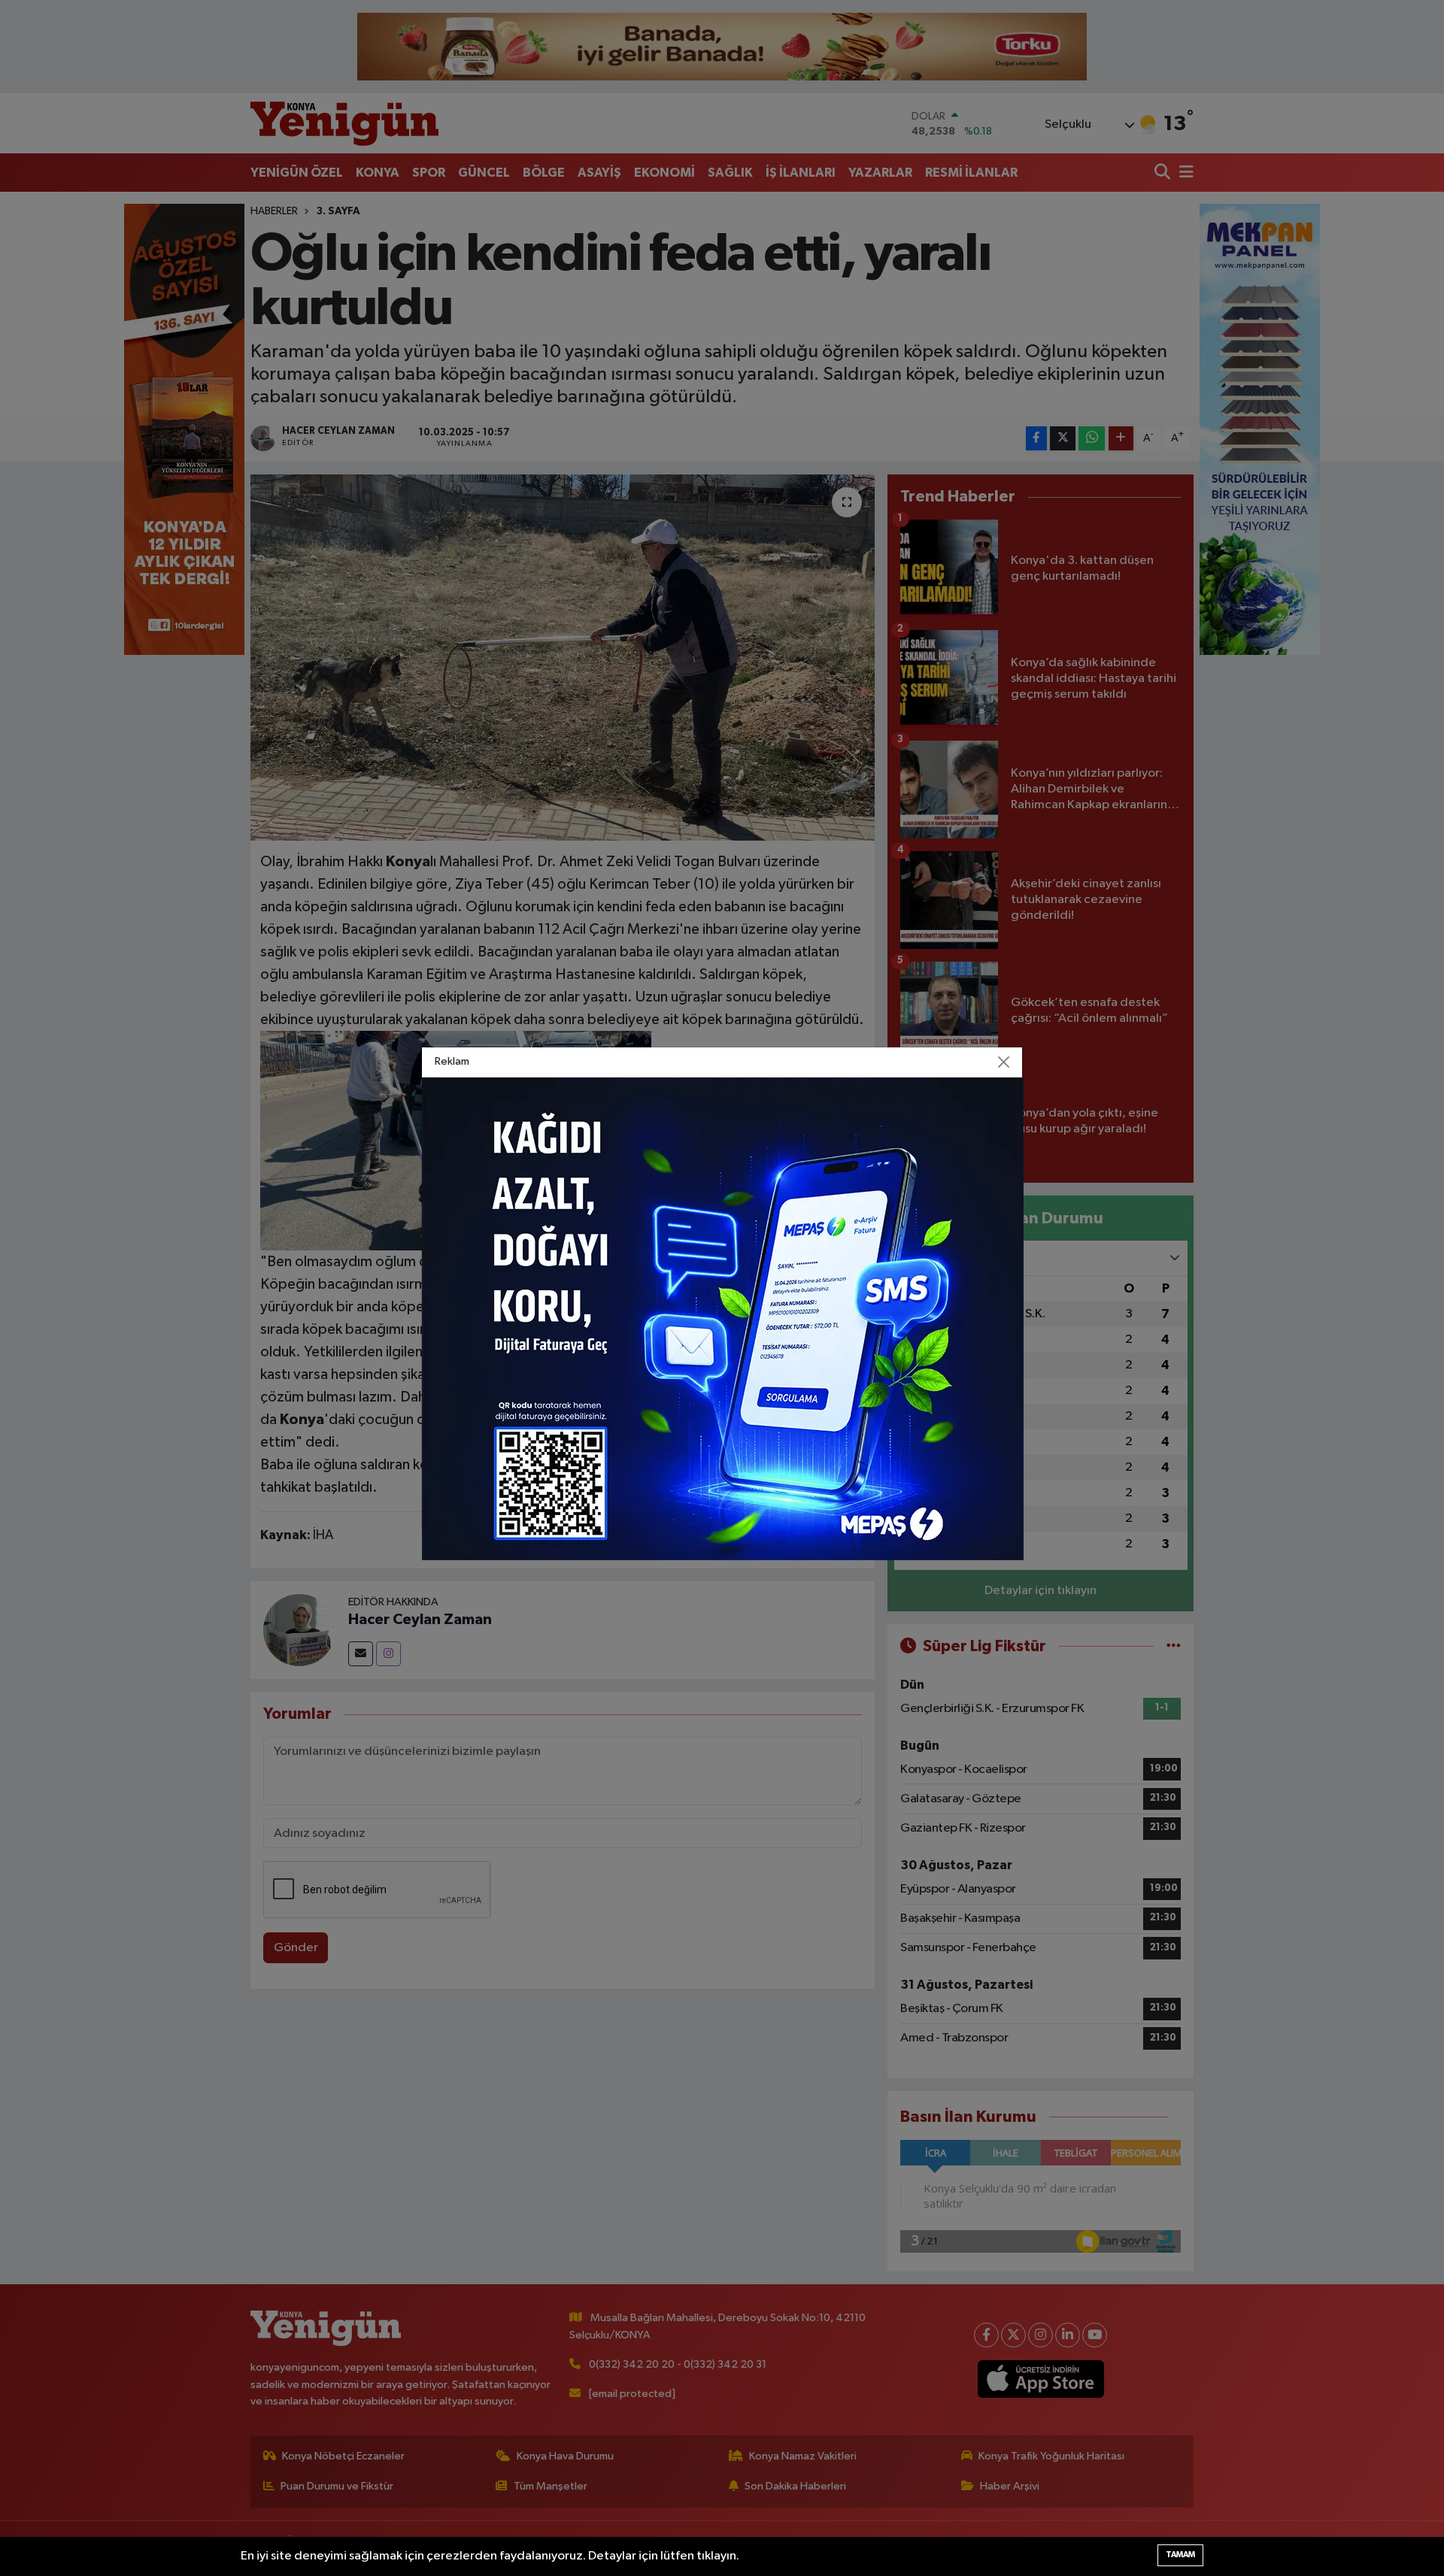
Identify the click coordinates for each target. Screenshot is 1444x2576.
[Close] (1004, 1062)
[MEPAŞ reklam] (723, 1318)
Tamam (1180, 2555)
